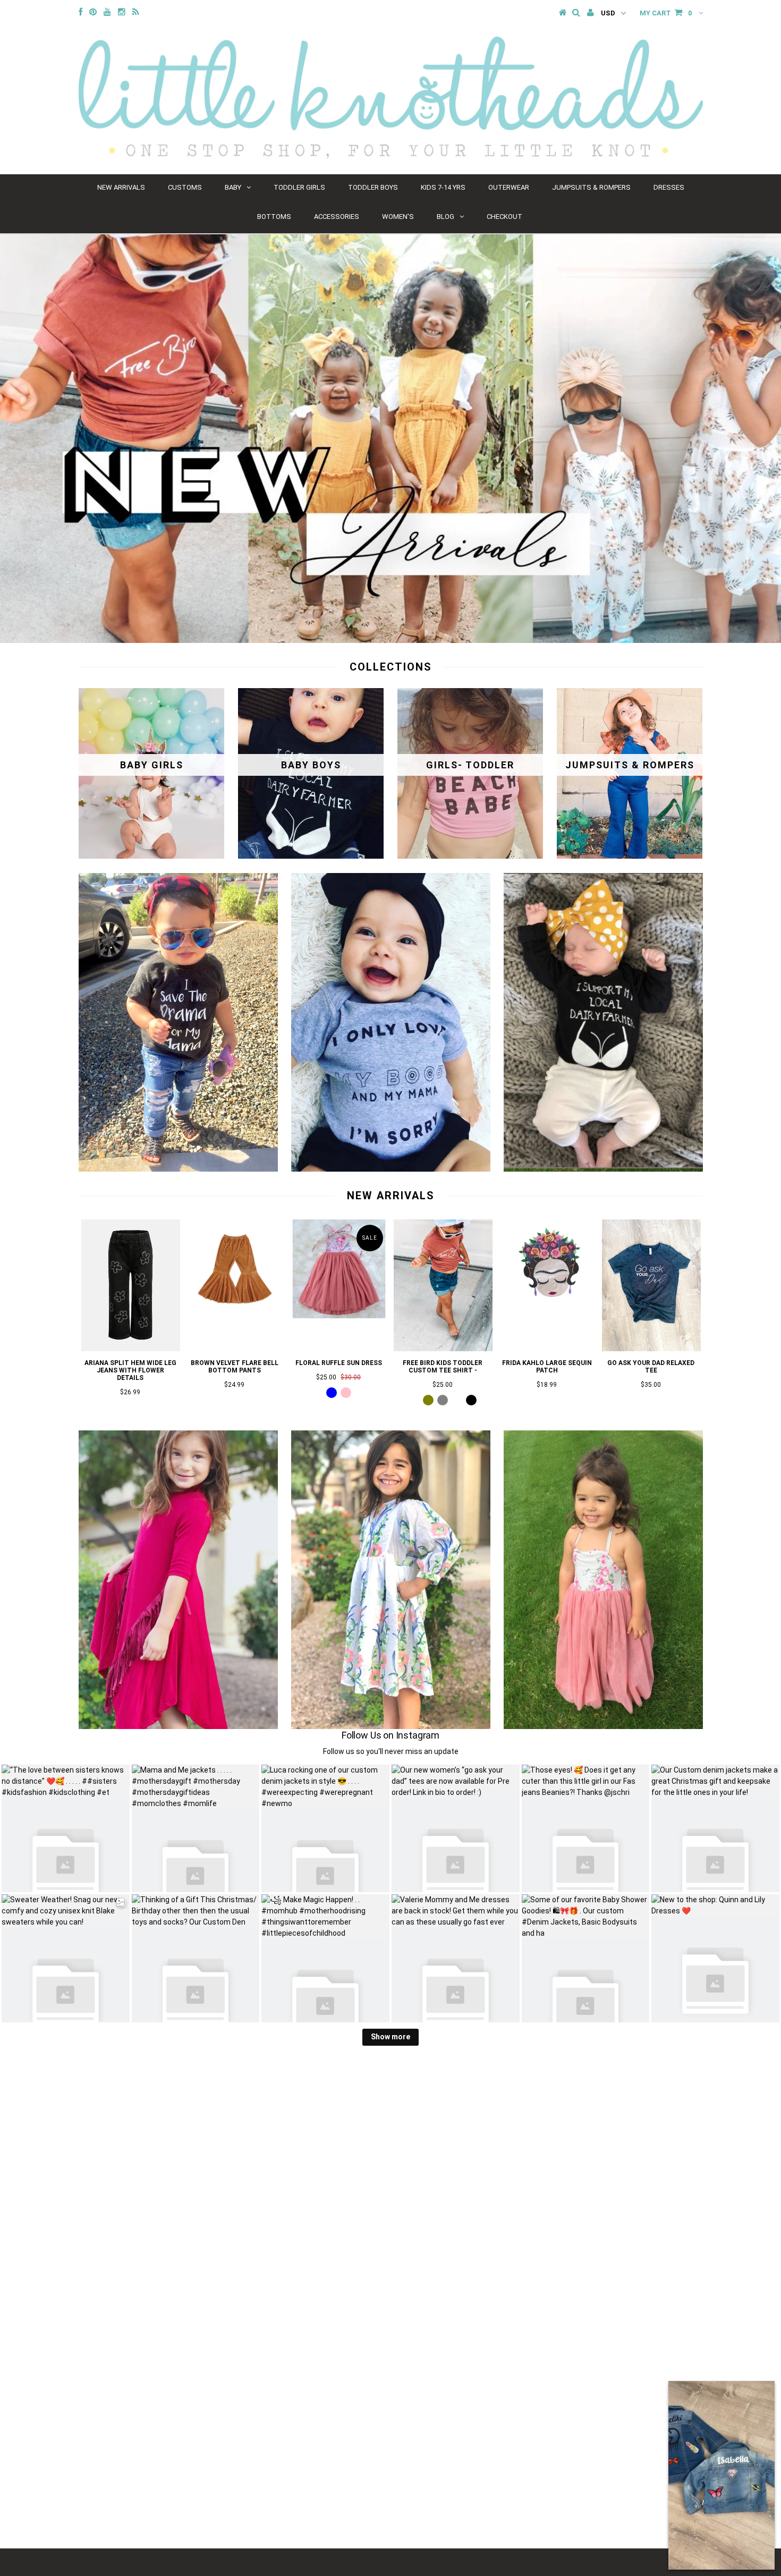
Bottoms (274, 217)
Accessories (337, 217)
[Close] (761, 2395)
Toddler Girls (299, 187)
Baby (233, 187)
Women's (398, 217)
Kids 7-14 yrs (443, 187)
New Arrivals (121, 187)
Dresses (669, 187)
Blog (445, 217)
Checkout (504, 217)
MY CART (666, 13)
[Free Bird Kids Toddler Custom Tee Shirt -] (443, 1349)
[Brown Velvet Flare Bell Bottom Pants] (235, 1316)
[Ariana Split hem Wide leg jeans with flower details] (131, 1349)
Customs (185, 187)
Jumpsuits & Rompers (591, 187)
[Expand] (682, 2395)
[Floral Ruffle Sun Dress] (339, 1316)
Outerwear (509, 187)
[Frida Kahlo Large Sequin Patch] (547, 1316)
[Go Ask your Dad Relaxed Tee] (651, 1349)
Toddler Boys (373, 187)
